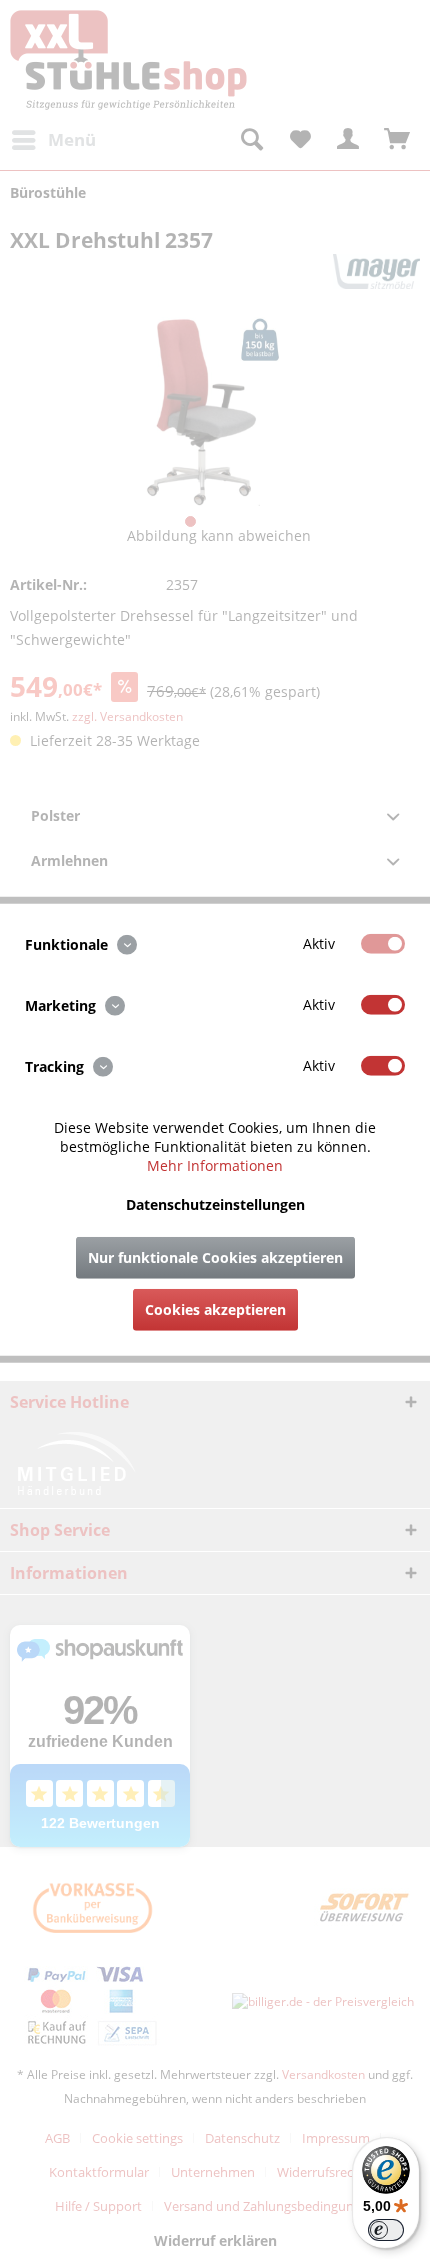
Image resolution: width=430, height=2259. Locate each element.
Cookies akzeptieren (215, 1309)
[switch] (386, 2230)
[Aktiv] (383, 943)
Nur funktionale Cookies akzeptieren (215, 1257)
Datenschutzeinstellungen (215, 1204)
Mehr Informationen (215, 1165)
